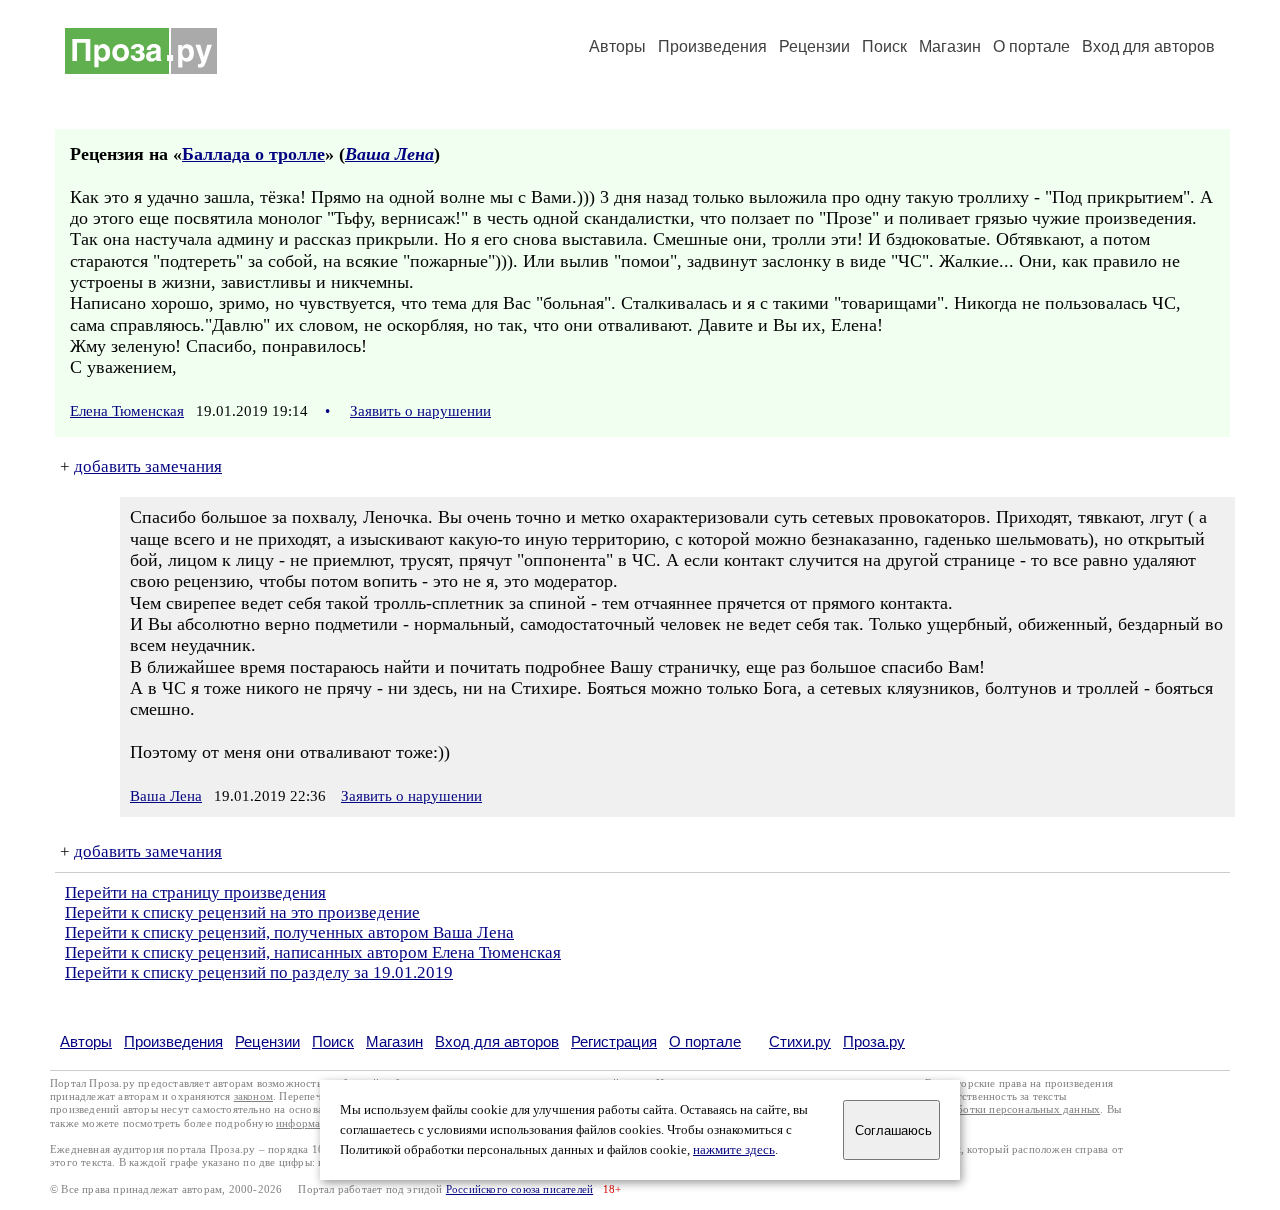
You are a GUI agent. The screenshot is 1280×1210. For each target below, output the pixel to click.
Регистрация (614, 1041)
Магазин (950, 46)
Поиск (884, 46)
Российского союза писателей (519, 1189)
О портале (705, 1041)
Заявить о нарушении (420, 411)
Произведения (712, 46)
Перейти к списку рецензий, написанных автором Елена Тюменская (313, 952)
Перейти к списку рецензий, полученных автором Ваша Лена (289, 932)
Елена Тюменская (127, 411)
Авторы (617, 46)
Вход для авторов (1148, 46)
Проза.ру (874, 1041)
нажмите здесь (734, 1150)
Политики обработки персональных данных (991, 1109)
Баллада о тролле (253, 154)
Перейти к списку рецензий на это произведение (242, 912)
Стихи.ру (800, 1041)
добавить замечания (148, 466)
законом (253, 1096)
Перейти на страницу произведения (195, 892)
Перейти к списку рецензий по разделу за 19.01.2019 (259, 972)
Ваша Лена (389, 154)
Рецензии (814, 46)
